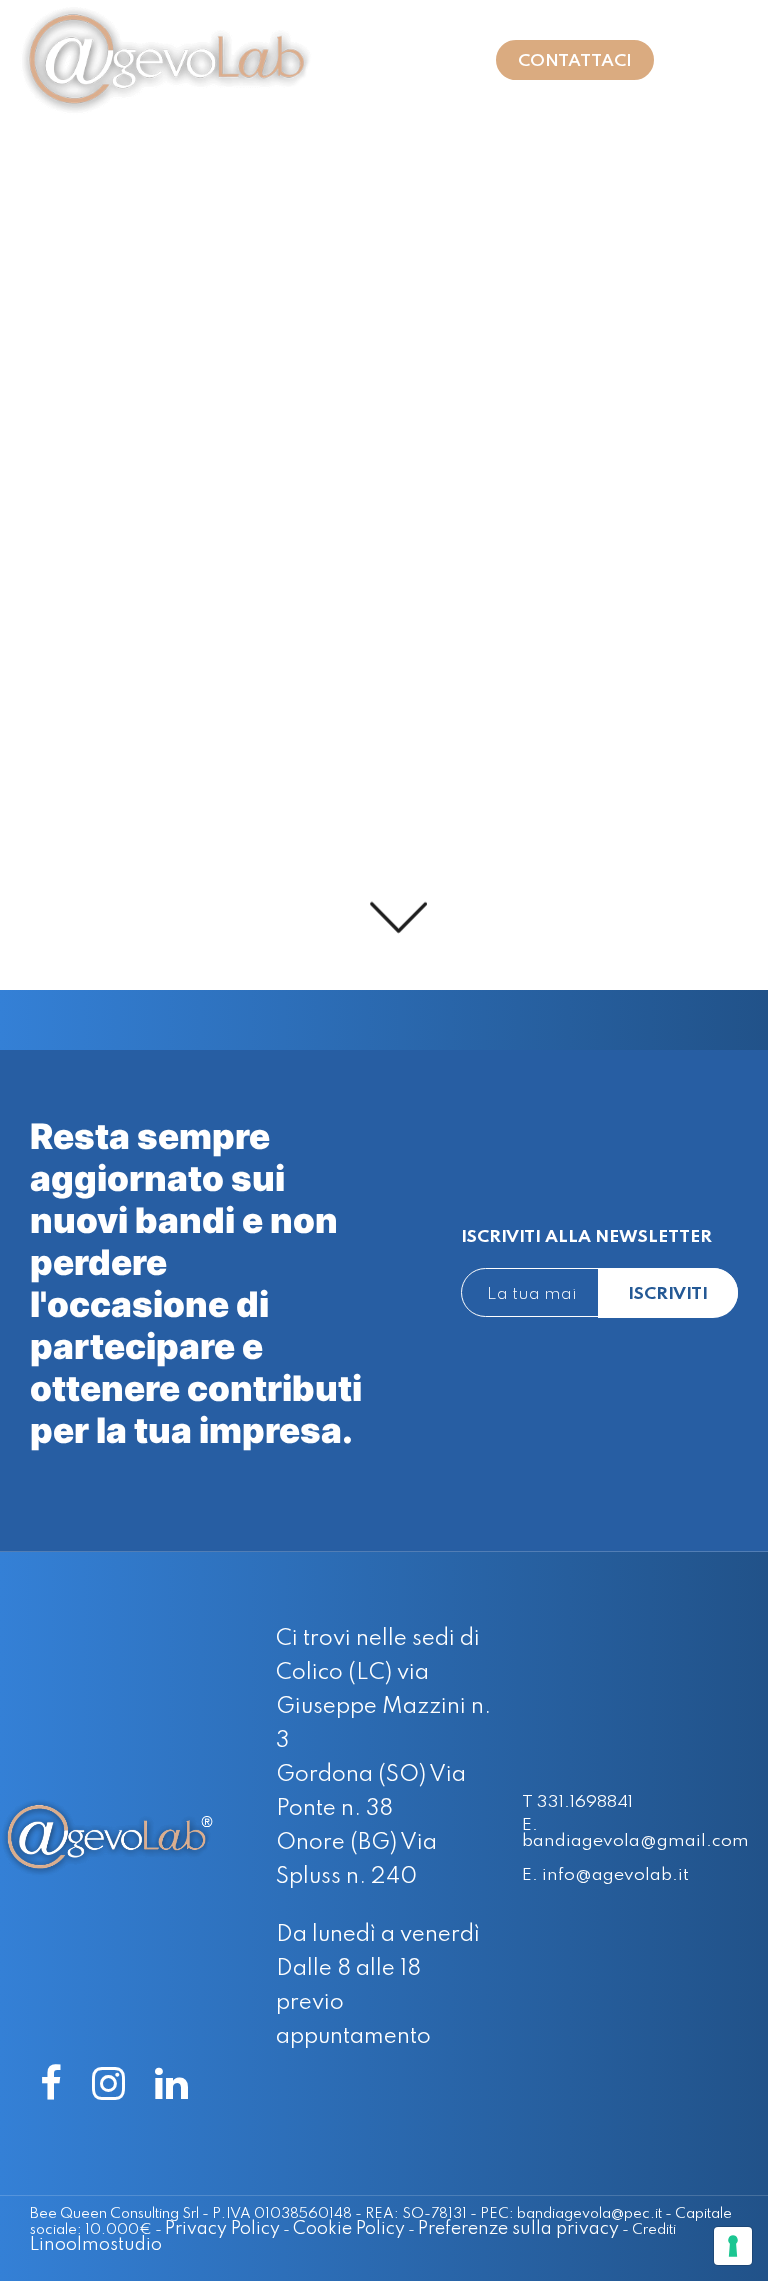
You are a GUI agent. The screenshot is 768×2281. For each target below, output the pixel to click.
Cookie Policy (349, 2229)
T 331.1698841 (577, 1803)
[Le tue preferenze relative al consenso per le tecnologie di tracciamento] (733, 2246)
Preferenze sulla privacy (518, 2229)
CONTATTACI (575, 61)
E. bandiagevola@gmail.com (635, 1833)
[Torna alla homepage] (179, 60)
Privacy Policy (222, 2229)
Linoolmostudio (96, 2245)
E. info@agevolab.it (605, 1876)
